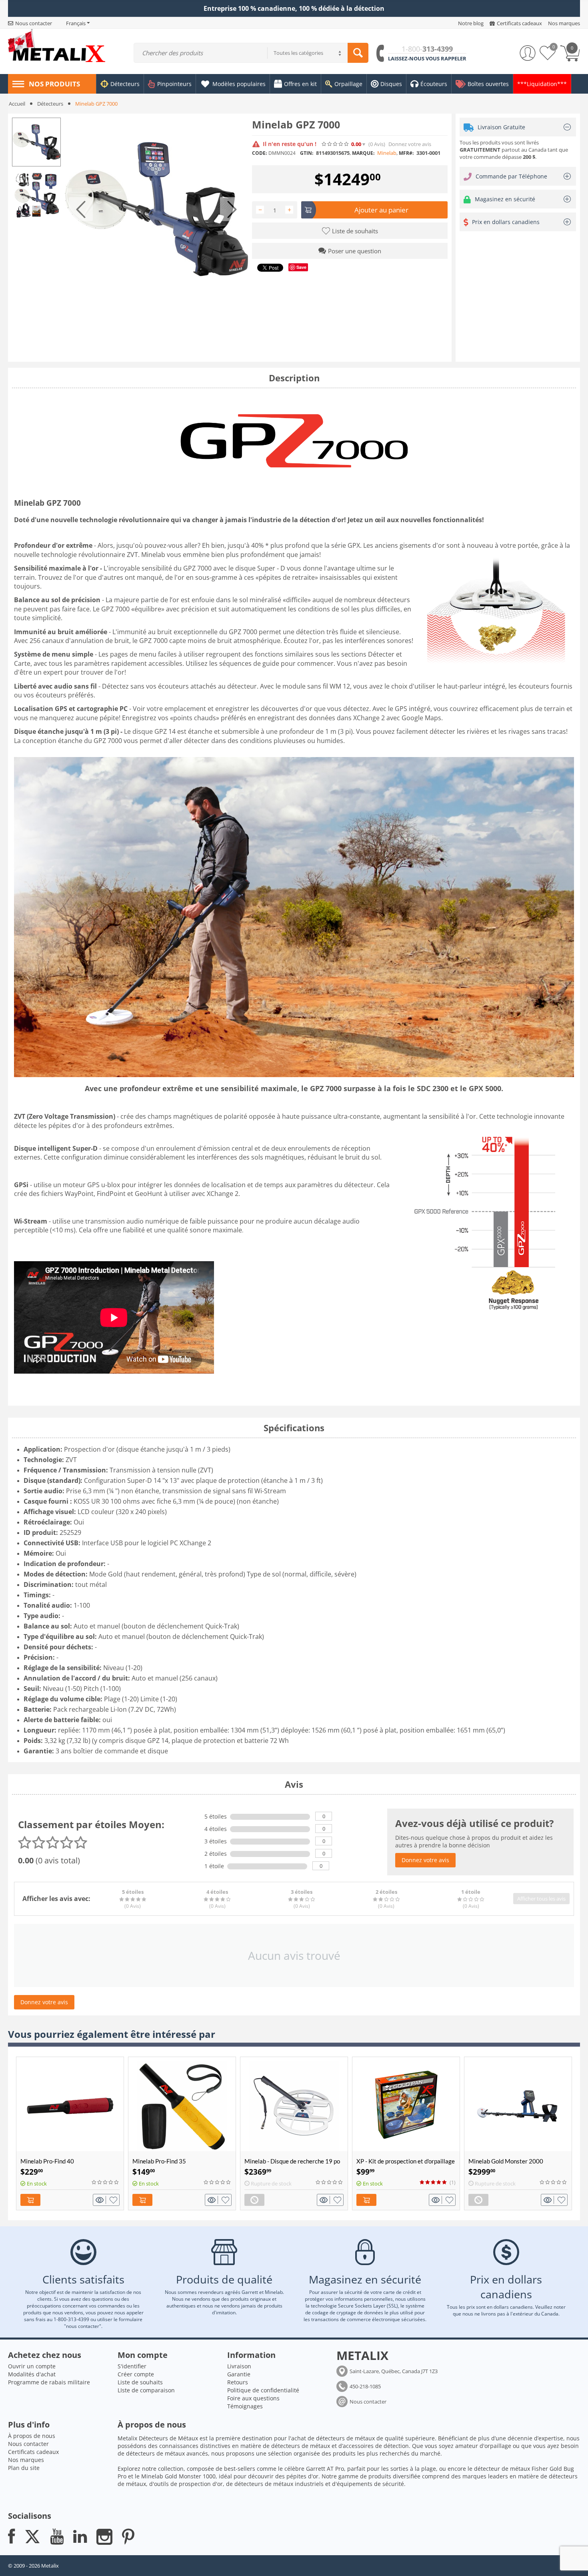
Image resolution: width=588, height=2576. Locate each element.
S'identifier (132, 2366)
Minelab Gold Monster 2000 (506, 2161)
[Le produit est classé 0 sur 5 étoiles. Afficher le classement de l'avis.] (106, 2182)
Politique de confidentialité (263, 2390)
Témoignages (245, 2406)
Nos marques (26, 2460)
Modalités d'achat (32, 2374)
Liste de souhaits (140, 2382)
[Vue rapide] (101, 2200)
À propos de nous (32, 2436)
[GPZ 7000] (156, 209)
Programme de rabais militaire (49, 2382)
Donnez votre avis (410, 144)
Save (301, 267)
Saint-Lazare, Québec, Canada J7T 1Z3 (394, 2371)
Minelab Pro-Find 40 (47, 2161)
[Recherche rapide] (358, 53)
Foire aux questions (253, 2398)
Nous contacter (368, 2402)
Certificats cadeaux (33, 2452)
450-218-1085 (365, 2386)
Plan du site (24, 2468)
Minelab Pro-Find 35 (159, 2161)
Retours (238, 2382)
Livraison (239, 2366)
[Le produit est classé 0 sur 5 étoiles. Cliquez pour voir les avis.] (336, 144)
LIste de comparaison (146, 2390)
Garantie (239, 2374)
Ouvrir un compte (32, 2366)
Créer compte (136, 2374)
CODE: (259, 153)
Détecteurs (50, 104)
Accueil (17, 104)
